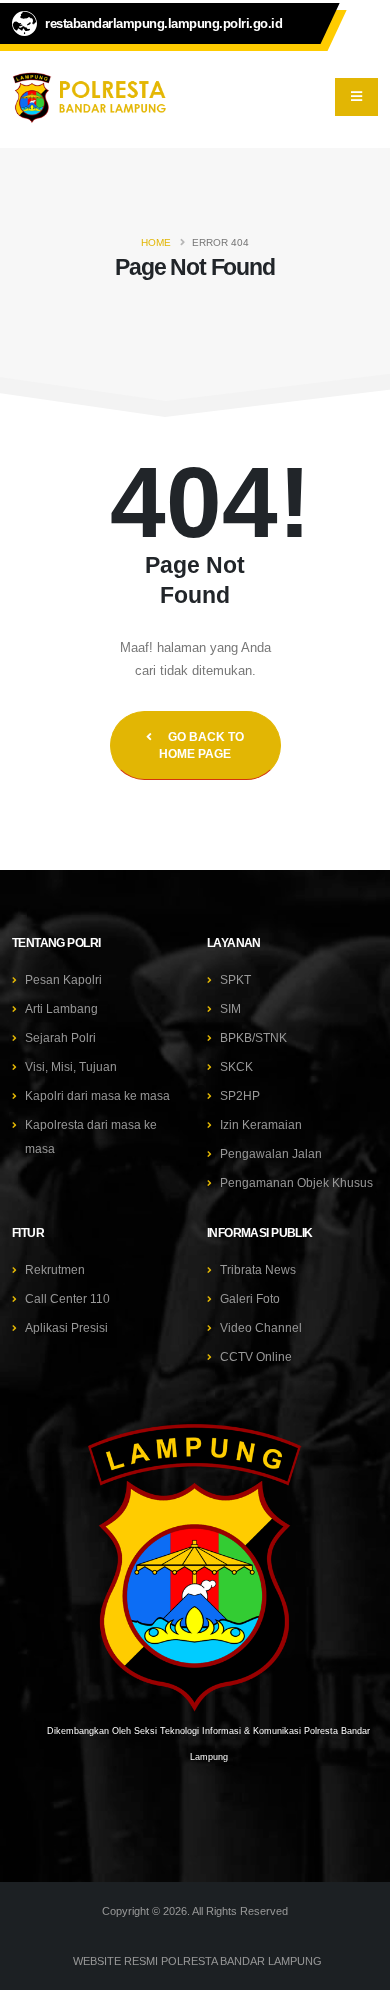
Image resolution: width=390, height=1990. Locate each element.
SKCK (236, 1066)
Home (156, 242)
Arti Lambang (61, 1008)
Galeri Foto (250, 1298)
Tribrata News (258, 1269)
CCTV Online (256, 1356)
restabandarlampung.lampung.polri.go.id (163, 23)
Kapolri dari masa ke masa (97, 1095)
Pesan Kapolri (63, 979)
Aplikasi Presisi (66, 1327)
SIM (230, 1008)
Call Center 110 (67, 1298)
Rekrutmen (55, 1269)
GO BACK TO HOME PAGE (201, 745)
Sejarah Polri (60, 1037)
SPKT (235, 979)
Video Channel (261, 1327)
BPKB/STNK (253, 1037)
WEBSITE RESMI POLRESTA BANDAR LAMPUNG (197, 1961)
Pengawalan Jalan (271, 1153)
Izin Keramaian (261, 1124)
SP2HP (240, 1095)
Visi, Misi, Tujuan (71, 1066)
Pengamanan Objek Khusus (296, 1182)
